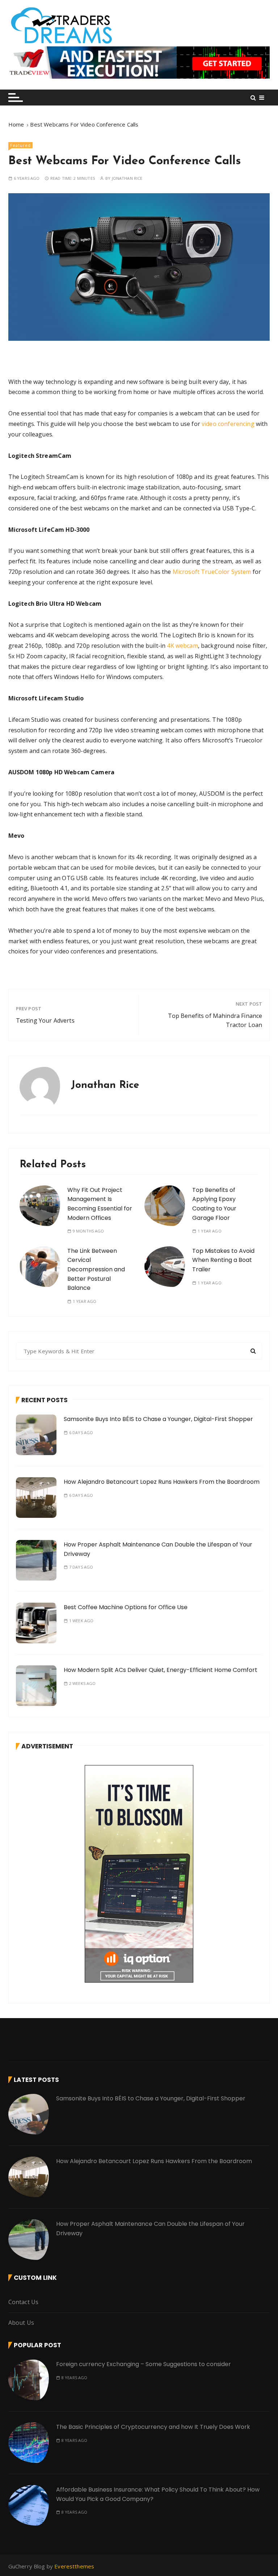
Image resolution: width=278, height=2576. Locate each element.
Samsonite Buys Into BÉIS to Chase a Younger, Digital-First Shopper (158, 1419)
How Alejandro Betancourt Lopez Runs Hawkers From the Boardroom (162, 1482)
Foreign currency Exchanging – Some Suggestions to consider (144, 2364)
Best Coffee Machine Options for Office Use (126, 1607)
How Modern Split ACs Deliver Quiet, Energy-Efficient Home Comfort (161, 1670)
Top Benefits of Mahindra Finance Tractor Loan (215, 1020)
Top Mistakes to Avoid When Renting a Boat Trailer (223, 1260)
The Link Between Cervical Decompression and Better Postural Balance (96, 1269)
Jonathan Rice (127, 178)
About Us (21, 2323)
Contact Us (24, 2302)
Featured (20, 145)
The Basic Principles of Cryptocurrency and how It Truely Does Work (153, 2427)
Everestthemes (74, 2566)
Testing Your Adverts (45, 1020)
